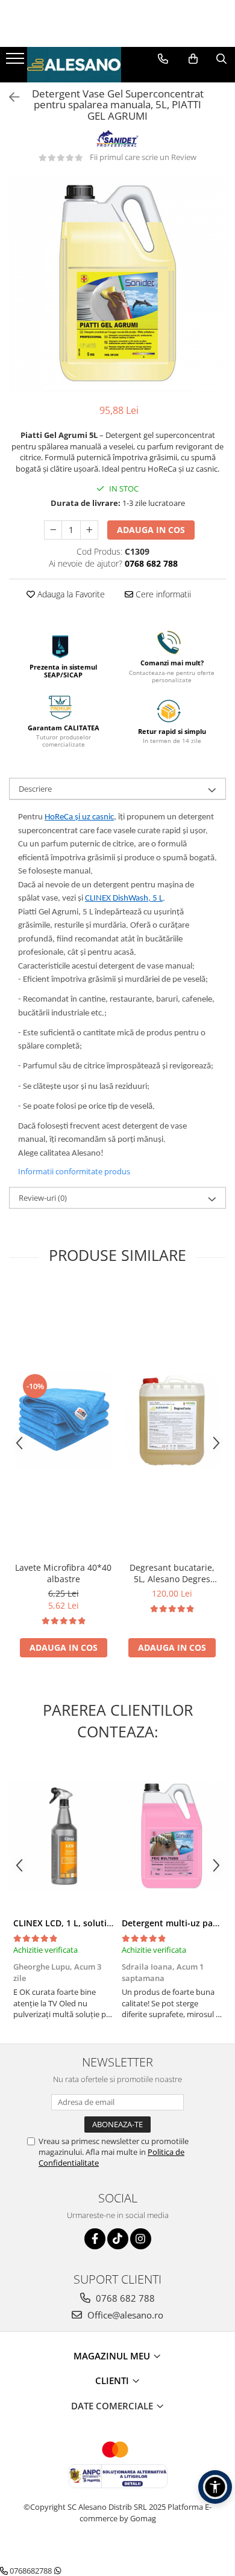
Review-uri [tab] (43, 1198)
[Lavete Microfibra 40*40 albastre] (63, 1420)
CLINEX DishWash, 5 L (124, 898)
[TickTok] (118, 2239)
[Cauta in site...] (221, 59)
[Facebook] (95, 2239)
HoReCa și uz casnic (79, 817)
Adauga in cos (151, 530)
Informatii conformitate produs (74, 1171)
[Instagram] (141, 2239)
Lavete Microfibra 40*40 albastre (63, 1573)
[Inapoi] (9, 97)
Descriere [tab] (35, 789)
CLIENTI (113, 2380)
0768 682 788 (124, 2298)
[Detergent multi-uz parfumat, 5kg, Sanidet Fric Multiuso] (172, 1836)
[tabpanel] (117, 283)
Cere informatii (162, 594)
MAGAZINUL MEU (113, 2356)
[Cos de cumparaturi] (193, 59)
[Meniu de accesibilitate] (215, 2487)
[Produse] (17, 62)
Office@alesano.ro (124, 2315)
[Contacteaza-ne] (163, 59)
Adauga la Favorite (70, 594)
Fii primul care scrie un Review (143, 157)
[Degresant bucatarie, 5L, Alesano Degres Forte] (172, 1420)
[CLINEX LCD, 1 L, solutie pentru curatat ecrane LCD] (63, 1836)
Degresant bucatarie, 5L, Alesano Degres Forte (172, 1573)
